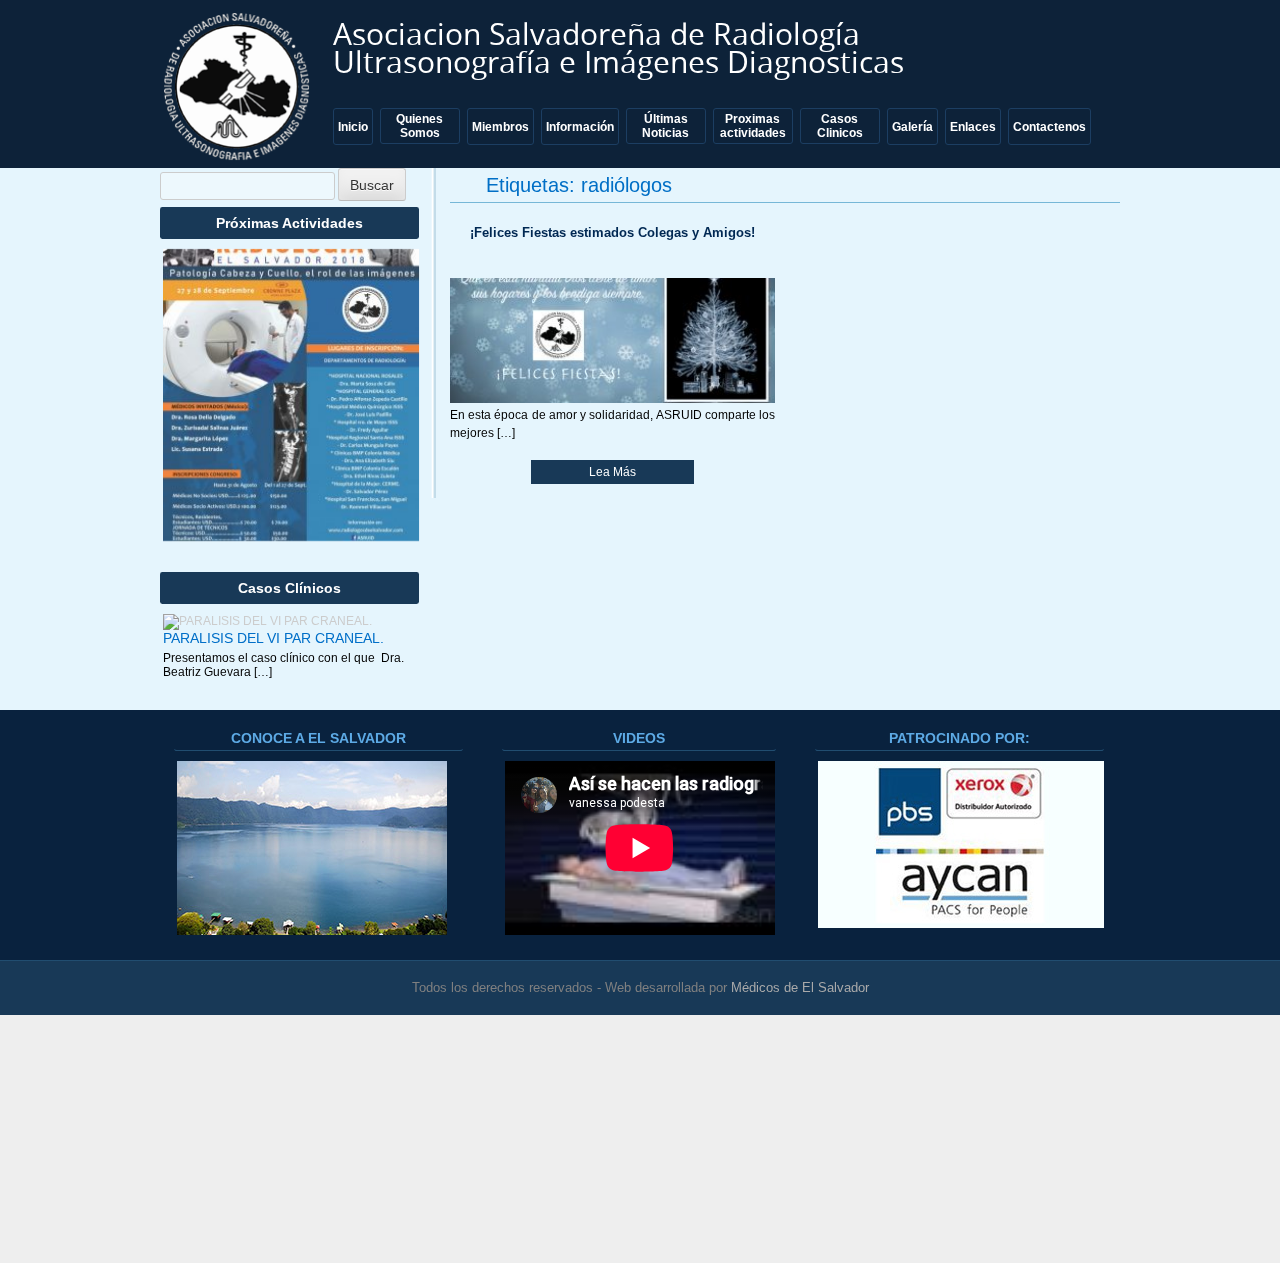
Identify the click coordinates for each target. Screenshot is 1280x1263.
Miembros (500, 127)
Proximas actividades (753, 126)
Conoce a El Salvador (318, 738)
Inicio (353, 127)
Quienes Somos (419, 126)
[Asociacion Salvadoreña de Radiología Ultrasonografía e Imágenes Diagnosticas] (239, 86)
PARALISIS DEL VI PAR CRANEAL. (273, 638)
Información (580, 127)
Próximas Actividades (289, 223)
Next (384, 415)
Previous (198, 415)
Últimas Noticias (665, 126)
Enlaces (973, 127)
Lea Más (612, 472)
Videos (639, 738)
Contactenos (1049, 127)
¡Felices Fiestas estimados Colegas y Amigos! (612, 232)
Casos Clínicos (289, 588)
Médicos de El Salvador (800, 987)
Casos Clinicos (840, 126)
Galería (912, 127)
